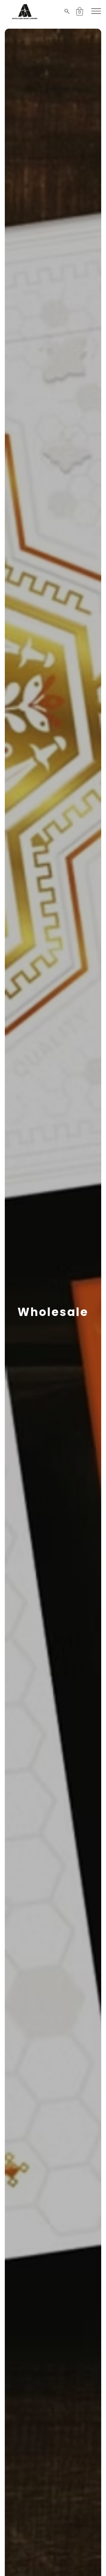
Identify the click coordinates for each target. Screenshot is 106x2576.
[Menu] (96, 11)
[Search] (68, 11)
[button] (80, 11)
